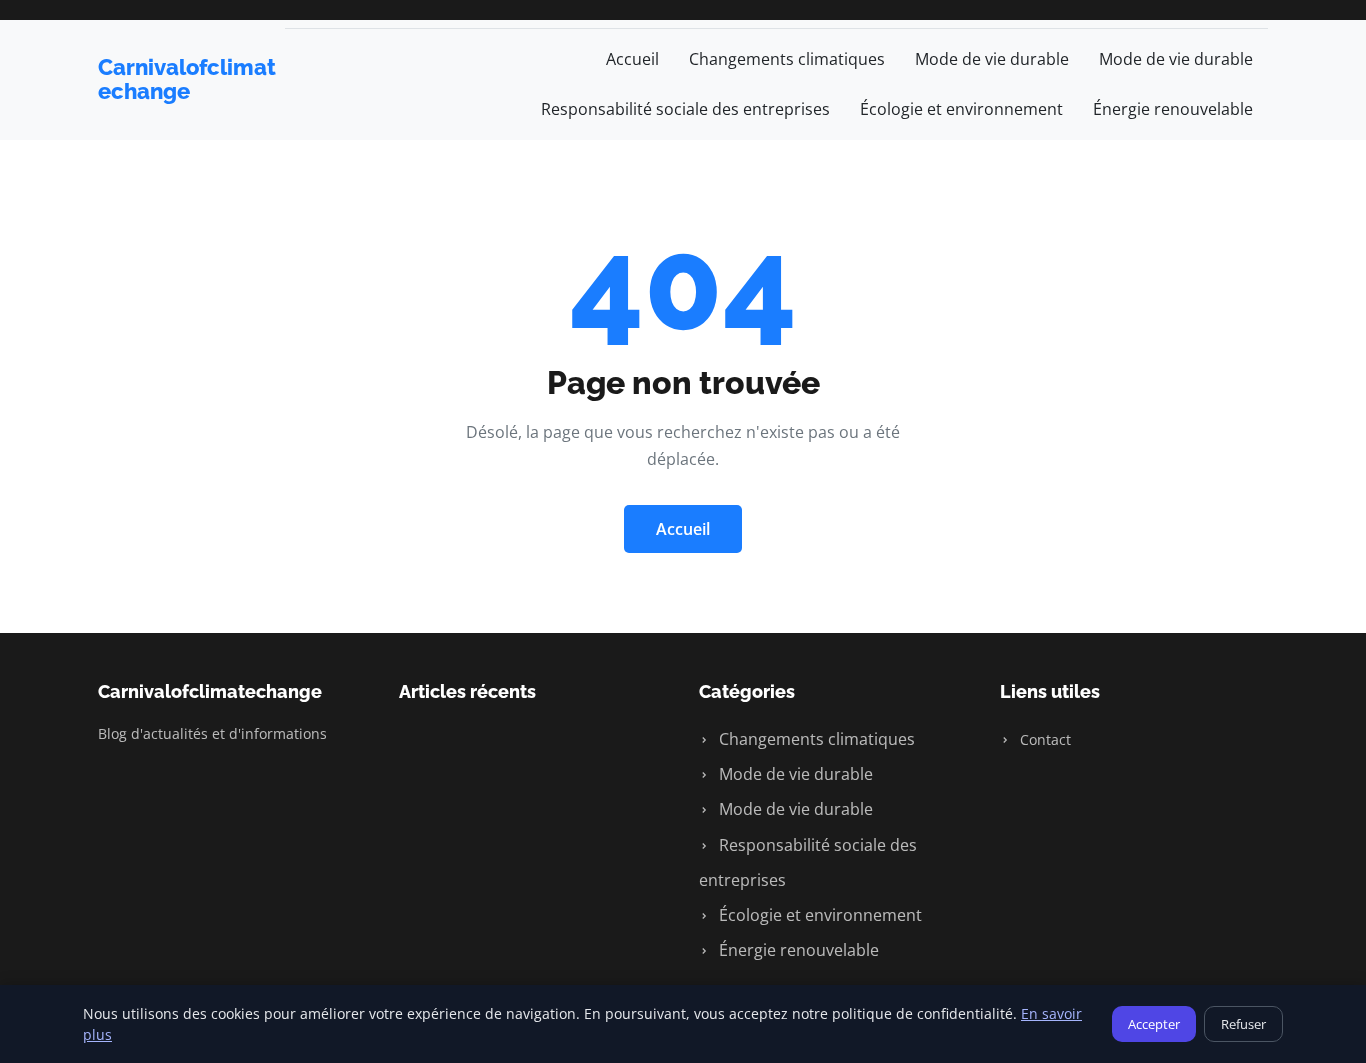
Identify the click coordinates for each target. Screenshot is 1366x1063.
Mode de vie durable (992, 59)
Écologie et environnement (961, 109)
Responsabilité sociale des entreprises (685, 109)
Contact (1043, 739)
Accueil (632, 59)
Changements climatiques (787, 59)
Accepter (1154, 1024)
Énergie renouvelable (1173, 109)
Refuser (1243, 1024)
